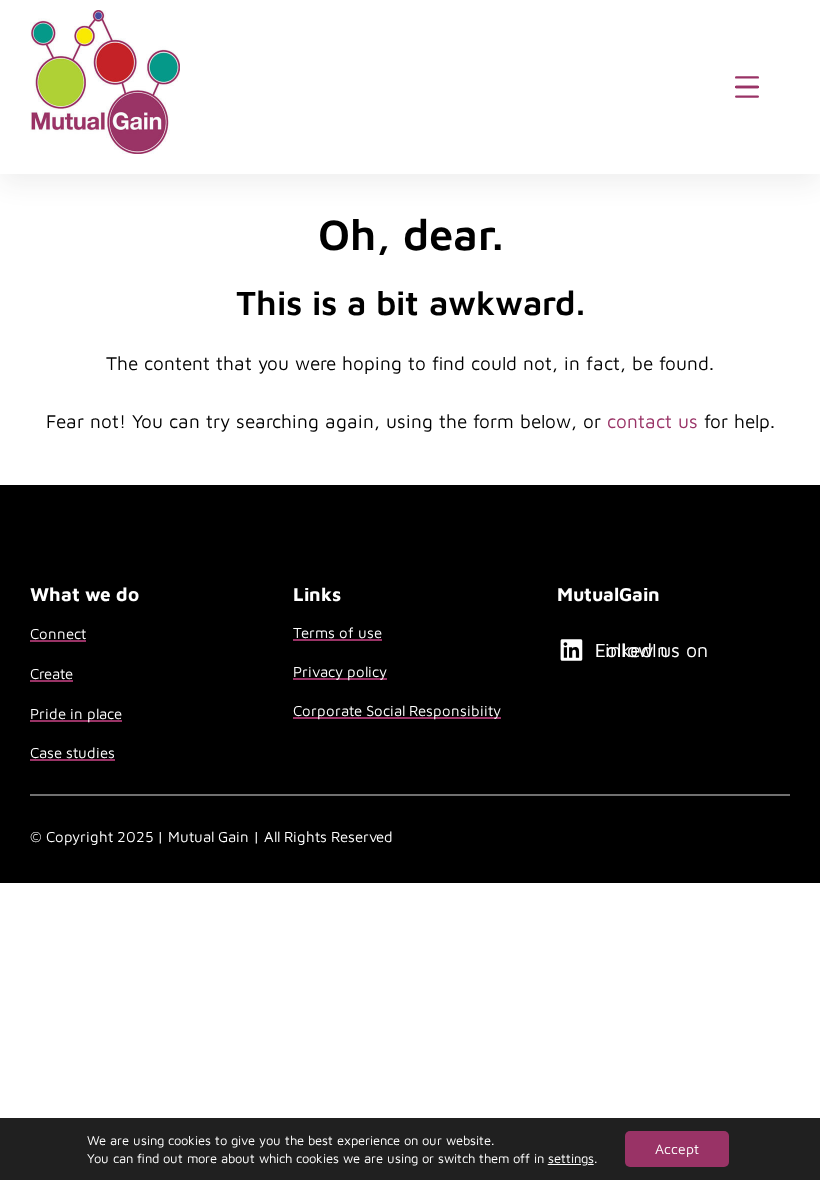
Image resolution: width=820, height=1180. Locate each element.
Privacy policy (340, 671)
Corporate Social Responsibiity (397, 710)
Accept (677, 1148)
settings (571, 1158)
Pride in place (76, 713)
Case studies (72, 752)
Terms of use (337, 632)
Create (51, 673)
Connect (58, 633)
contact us (652, 421)
